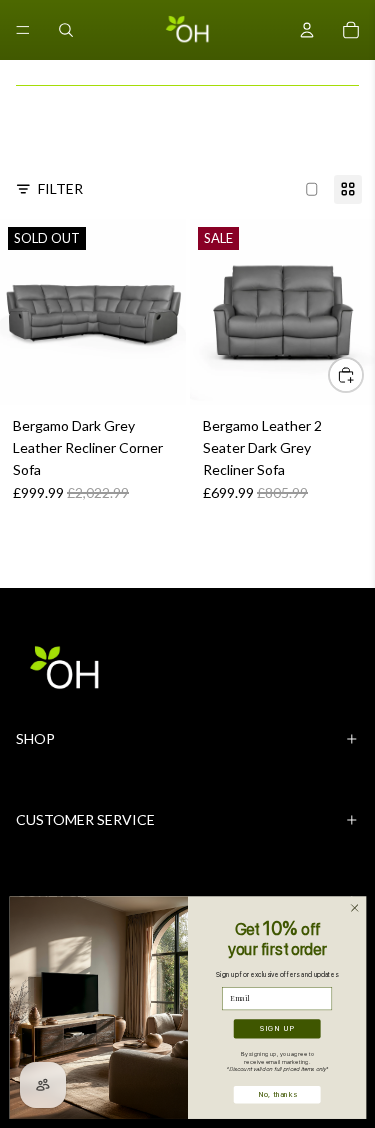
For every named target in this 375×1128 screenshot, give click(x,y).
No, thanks (276, 1094)
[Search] (66, 30)
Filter (60, 188)
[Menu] (23, 30)
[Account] (307, 30)
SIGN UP (277, 1028)
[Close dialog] (354, 908)
